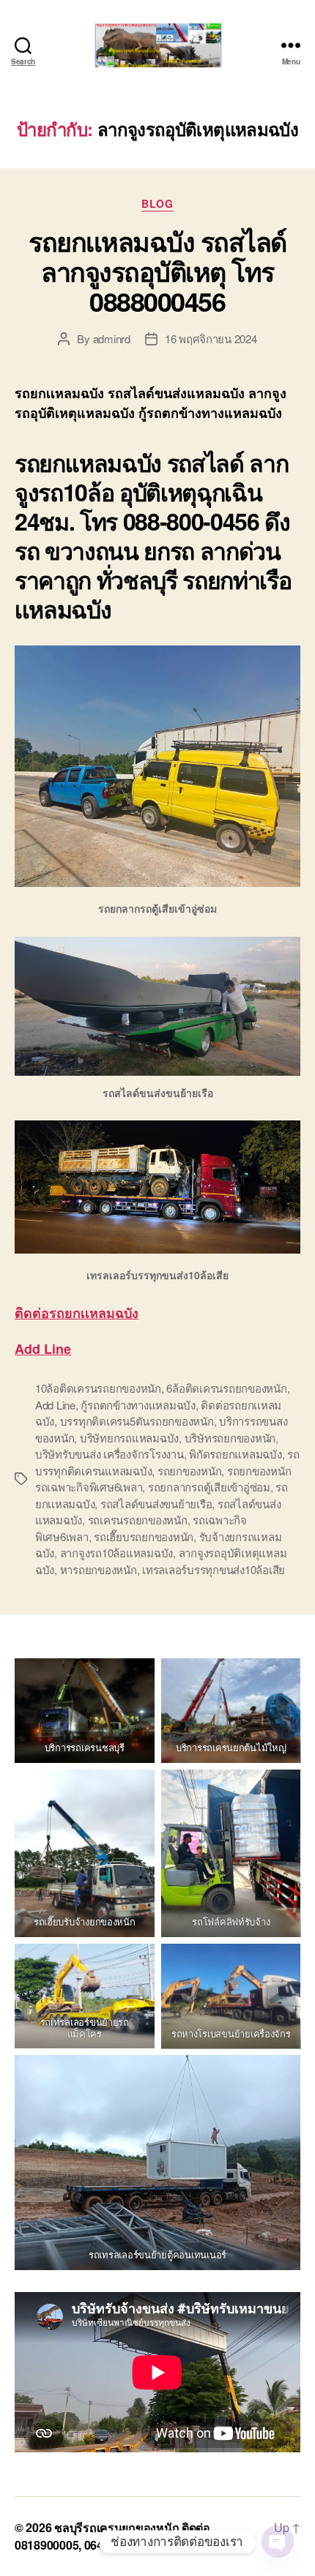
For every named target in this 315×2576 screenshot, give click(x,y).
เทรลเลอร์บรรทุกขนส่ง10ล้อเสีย (214, 1569)
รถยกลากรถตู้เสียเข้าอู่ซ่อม (209, 1487)
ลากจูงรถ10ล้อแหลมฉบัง (116, 1553)
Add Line (43, 1349)
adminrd (112, 338)
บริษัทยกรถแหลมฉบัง (129, 1438)
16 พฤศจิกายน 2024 (211, 338)
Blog (157, 204)
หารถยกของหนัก (99, 1569)
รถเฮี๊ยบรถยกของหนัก (144, 1536)
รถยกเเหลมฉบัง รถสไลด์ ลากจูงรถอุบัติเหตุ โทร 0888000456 (157, 271)
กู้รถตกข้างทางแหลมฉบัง (138, 1405)
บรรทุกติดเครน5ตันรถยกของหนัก (137, 1421)
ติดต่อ (77, 1313)
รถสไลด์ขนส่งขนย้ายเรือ (156, 1504)
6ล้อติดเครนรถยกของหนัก (226, 1388)
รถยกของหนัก (189, 1471)
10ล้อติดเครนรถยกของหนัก (98, 1388)
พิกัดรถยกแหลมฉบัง (235, 1454)
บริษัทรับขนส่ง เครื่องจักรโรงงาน (110, 1454)
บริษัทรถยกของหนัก (230, 1438)
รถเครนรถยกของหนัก (138, 1520)
